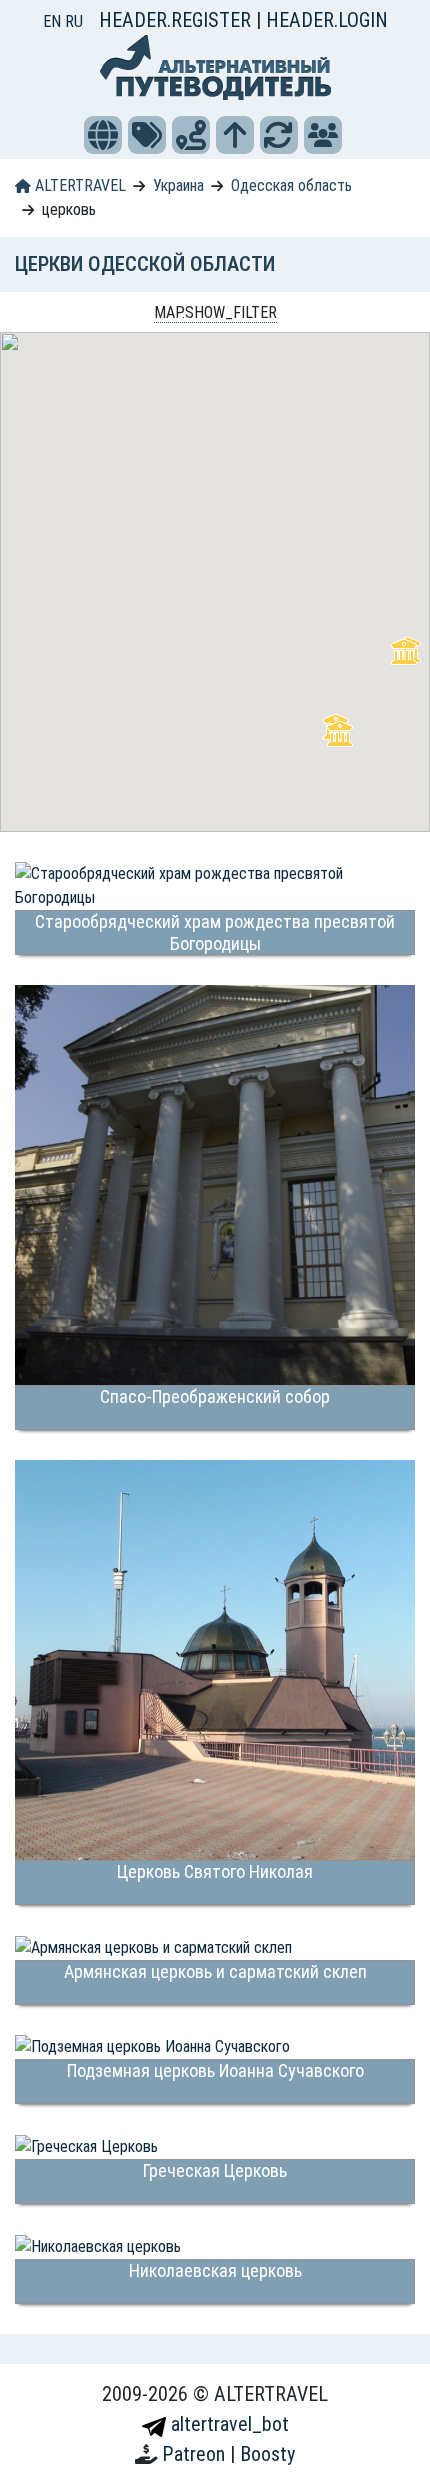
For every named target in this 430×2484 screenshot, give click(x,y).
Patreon (196, 2454)
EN (54, 21)
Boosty (267, 2454)
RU (74, 21)
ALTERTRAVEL (78, 185)
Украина (178, 185)
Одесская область (291, 185)
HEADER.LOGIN (327, 20)
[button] (103, 135)
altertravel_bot (227, 2424)
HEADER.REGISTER (177, 20)
